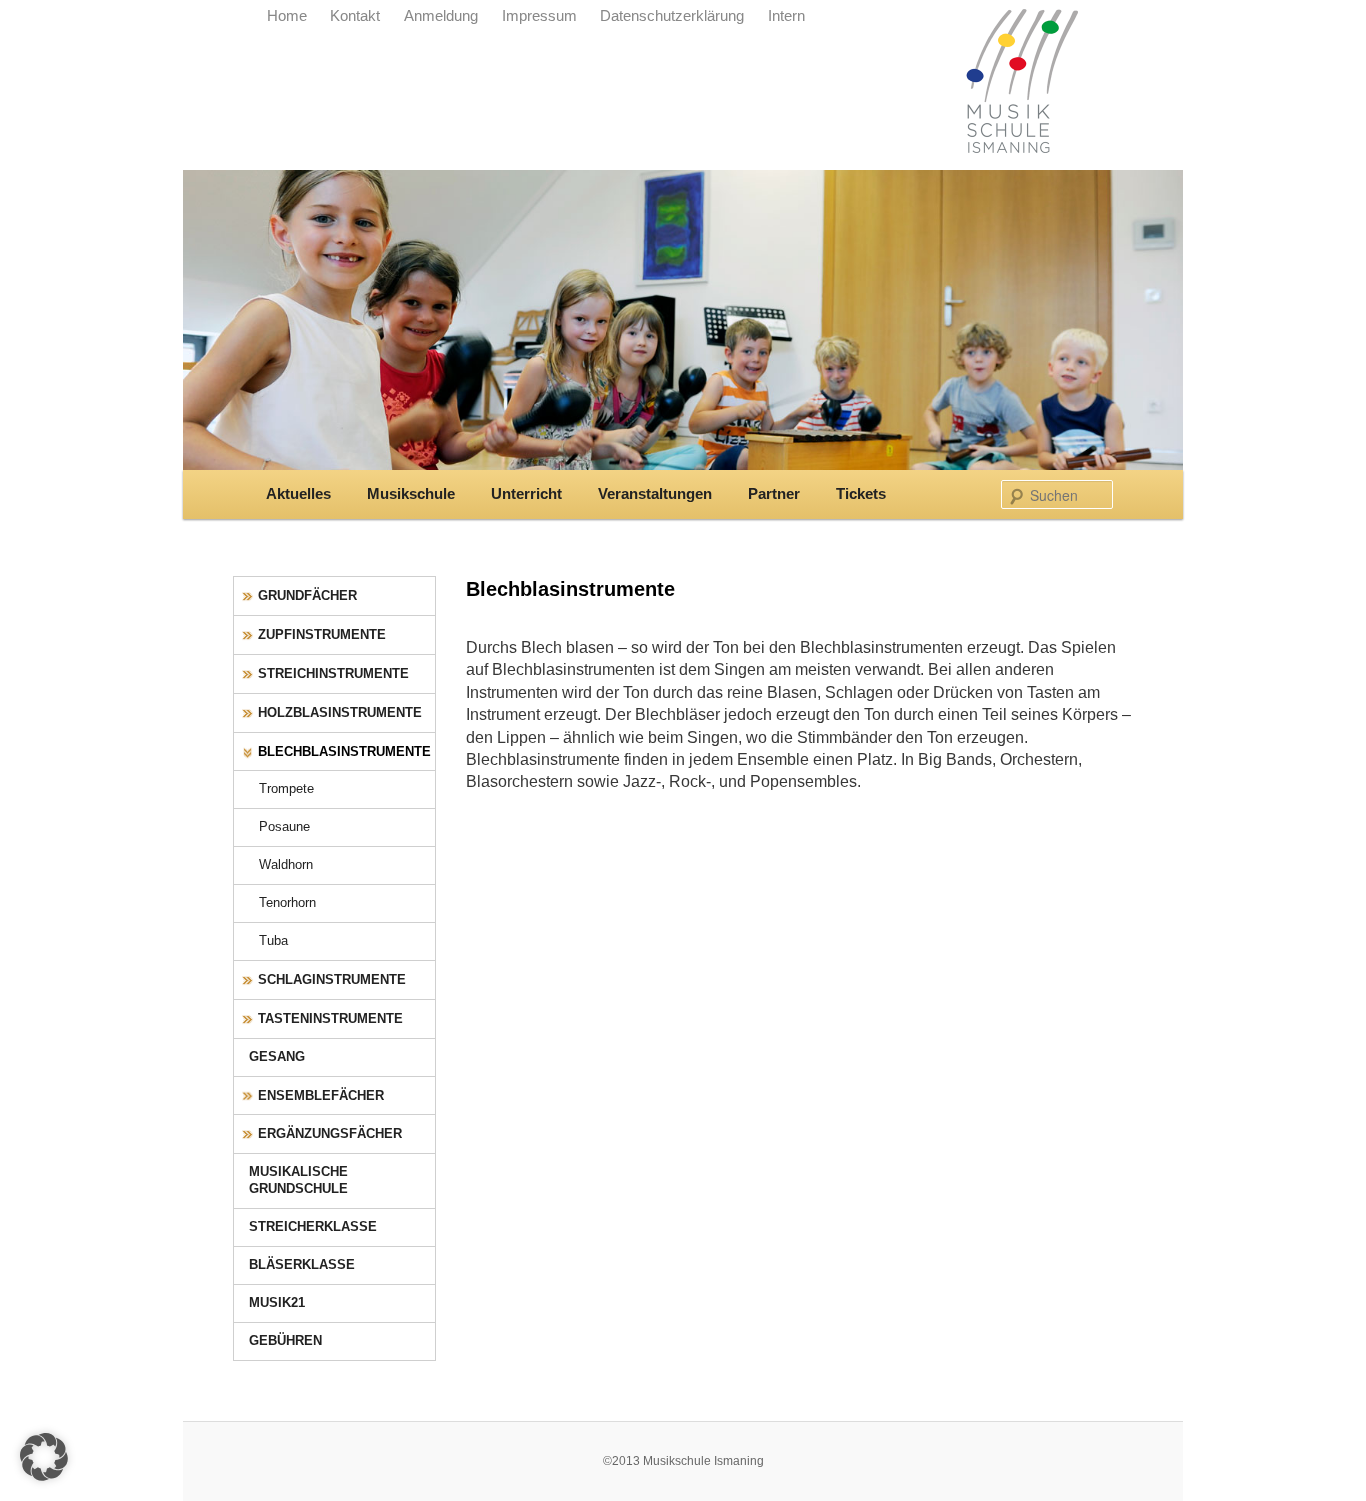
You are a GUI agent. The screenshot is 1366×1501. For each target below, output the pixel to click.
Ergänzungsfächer (330, 1133)
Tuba (273, 940)
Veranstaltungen (655, 494)
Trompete (286, 788)
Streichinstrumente (333, 673)
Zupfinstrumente (322, 634)
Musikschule (411, 494)
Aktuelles (298, 494)
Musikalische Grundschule (298, 1180)
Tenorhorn (287, 902)
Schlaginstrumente (332, 979)
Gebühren (285, 1340)
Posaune (284, 826)
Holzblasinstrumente (340, 712)
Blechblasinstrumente (344, 751)
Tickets (861, 494)
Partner (774, 494)
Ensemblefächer (321, 1095)
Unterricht (526, 494)
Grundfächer (307, 595)
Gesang (277, 1056)
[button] (44, 1457)
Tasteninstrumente (330, 1018)
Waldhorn (286, 864)
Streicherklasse (313, 1226)
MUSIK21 (277, 1302)
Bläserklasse (302, 1264)
